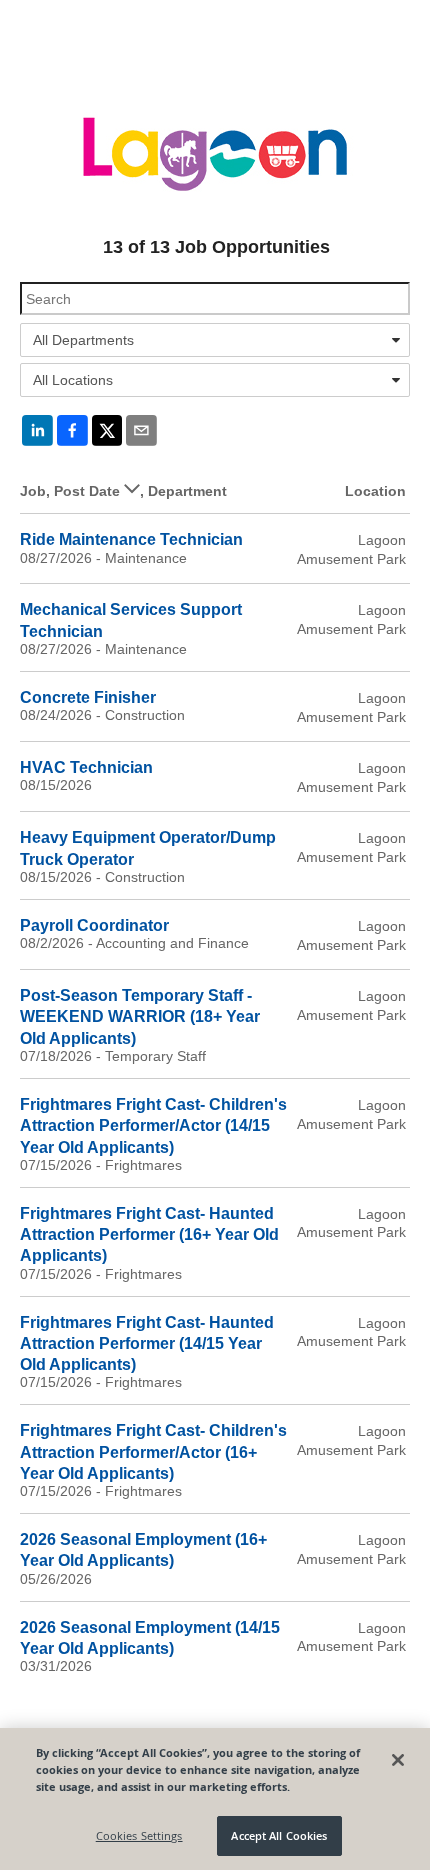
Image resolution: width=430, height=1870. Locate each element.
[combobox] (215, 340)
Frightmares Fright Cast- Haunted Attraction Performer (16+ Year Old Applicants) (149, 1235)
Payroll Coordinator (94, 925)
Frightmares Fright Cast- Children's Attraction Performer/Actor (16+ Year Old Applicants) (153, 1452)
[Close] (398, 1760)
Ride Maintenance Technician (131, 539)
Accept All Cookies (279, 1835)
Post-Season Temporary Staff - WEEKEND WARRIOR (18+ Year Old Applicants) (140, 1017)
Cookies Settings (139, 1835)
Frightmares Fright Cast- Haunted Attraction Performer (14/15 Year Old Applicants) (147, 1344)
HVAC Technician (86, 767)
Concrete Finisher (88, 697)
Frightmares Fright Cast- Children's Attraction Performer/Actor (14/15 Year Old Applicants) (153, 1126)
